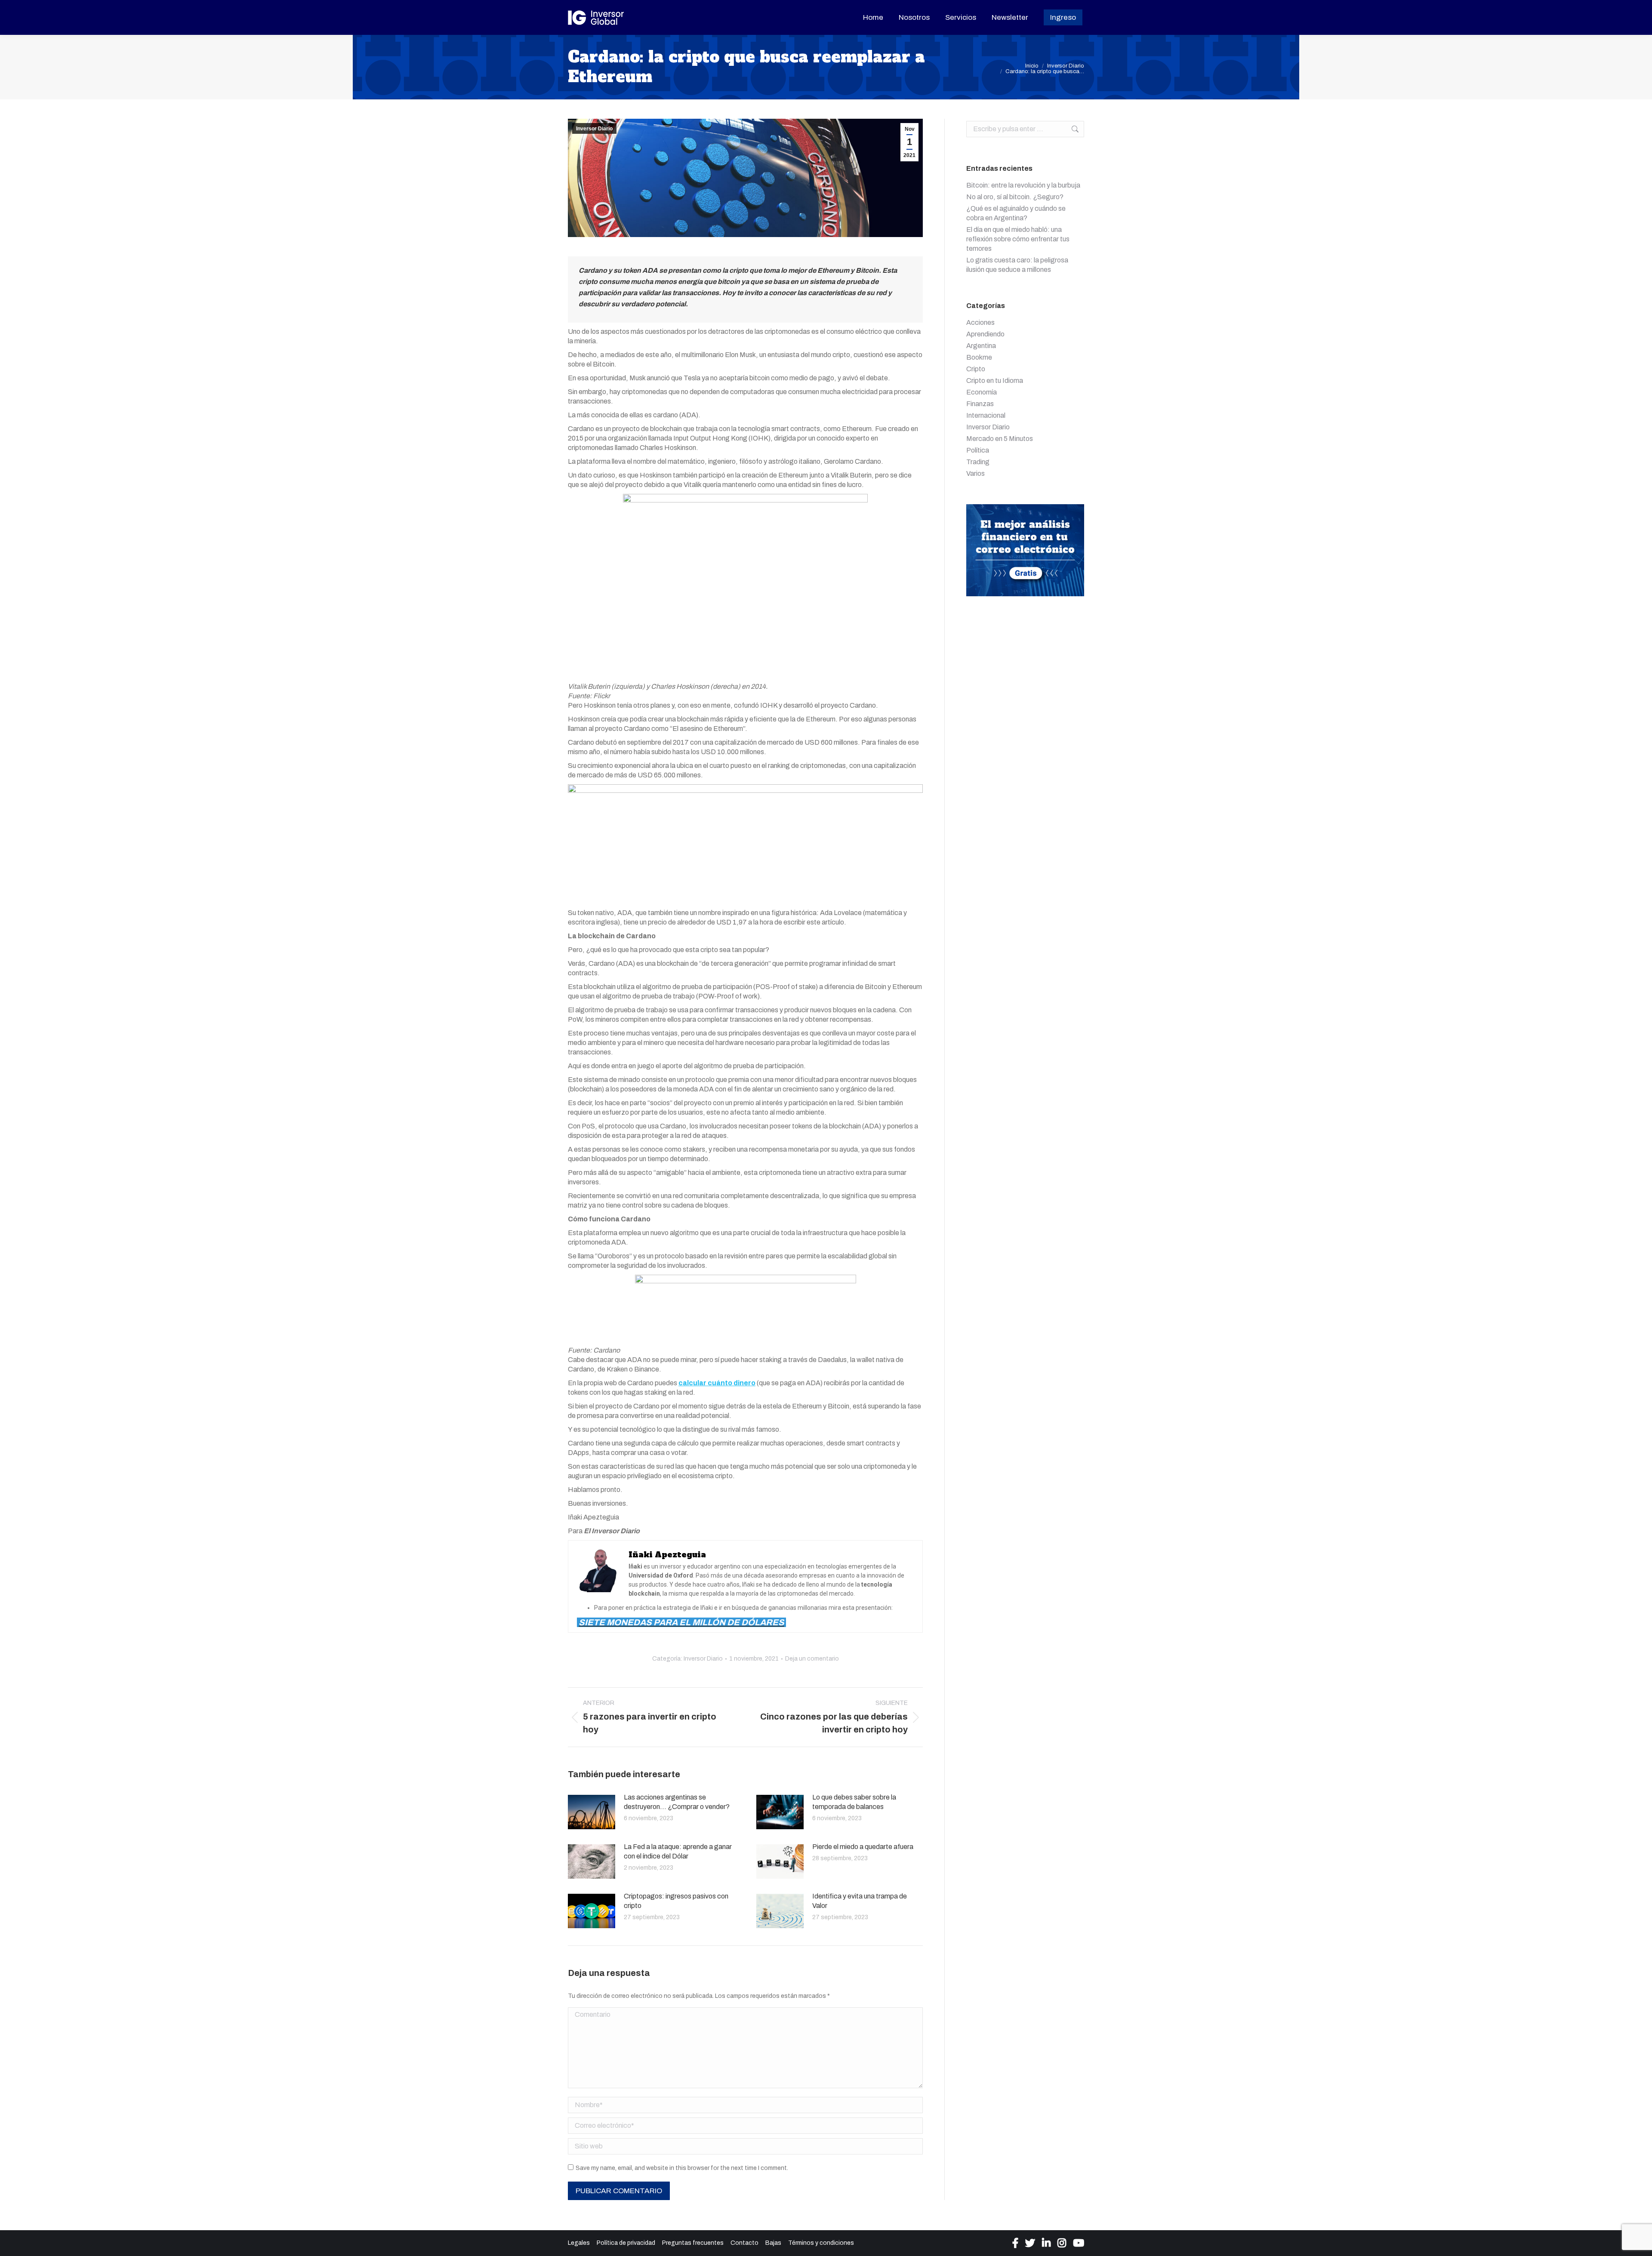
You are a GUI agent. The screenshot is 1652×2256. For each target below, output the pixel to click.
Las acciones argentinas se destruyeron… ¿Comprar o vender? (677, 1802)
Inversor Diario (594, 129)
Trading (978, 462)
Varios (975, 473)
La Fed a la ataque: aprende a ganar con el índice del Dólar (678, 1851)
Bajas (773, 2243)
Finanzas (980, 404)
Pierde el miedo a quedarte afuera (863, 1847)
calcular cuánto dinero (717, 1383)
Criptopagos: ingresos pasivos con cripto (676, 1901)
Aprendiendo (985, 334)
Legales (579, 2243)
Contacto (744, 2243)
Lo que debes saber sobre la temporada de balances (854, 1802)
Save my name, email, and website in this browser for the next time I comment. (682, 2168)
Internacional (986, 415)
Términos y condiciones (821, 2243)
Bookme (979, 357)
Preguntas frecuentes (693, 2243)
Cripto (976, 369)
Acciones (980, 322)
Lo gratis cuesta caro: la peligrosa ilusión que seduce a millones (1017, 265)
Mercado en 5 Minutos (1000, 439)
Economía (982, 392)
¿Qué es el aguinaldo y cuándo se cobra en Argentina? (1016, 213)
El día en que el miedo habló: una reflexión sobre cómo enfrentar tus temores (1018, 239)
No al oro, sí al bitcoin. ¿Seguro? (1015, 197)
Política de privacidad (626, 2243)
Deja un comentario (812, 1659)
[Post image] (592, 1812)
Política (978, 450)
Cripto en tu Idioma (995, 381)
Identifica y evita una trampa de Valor (860, 1901)
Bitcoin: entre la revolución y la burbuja (1023, 185)
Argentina (981, 346)
